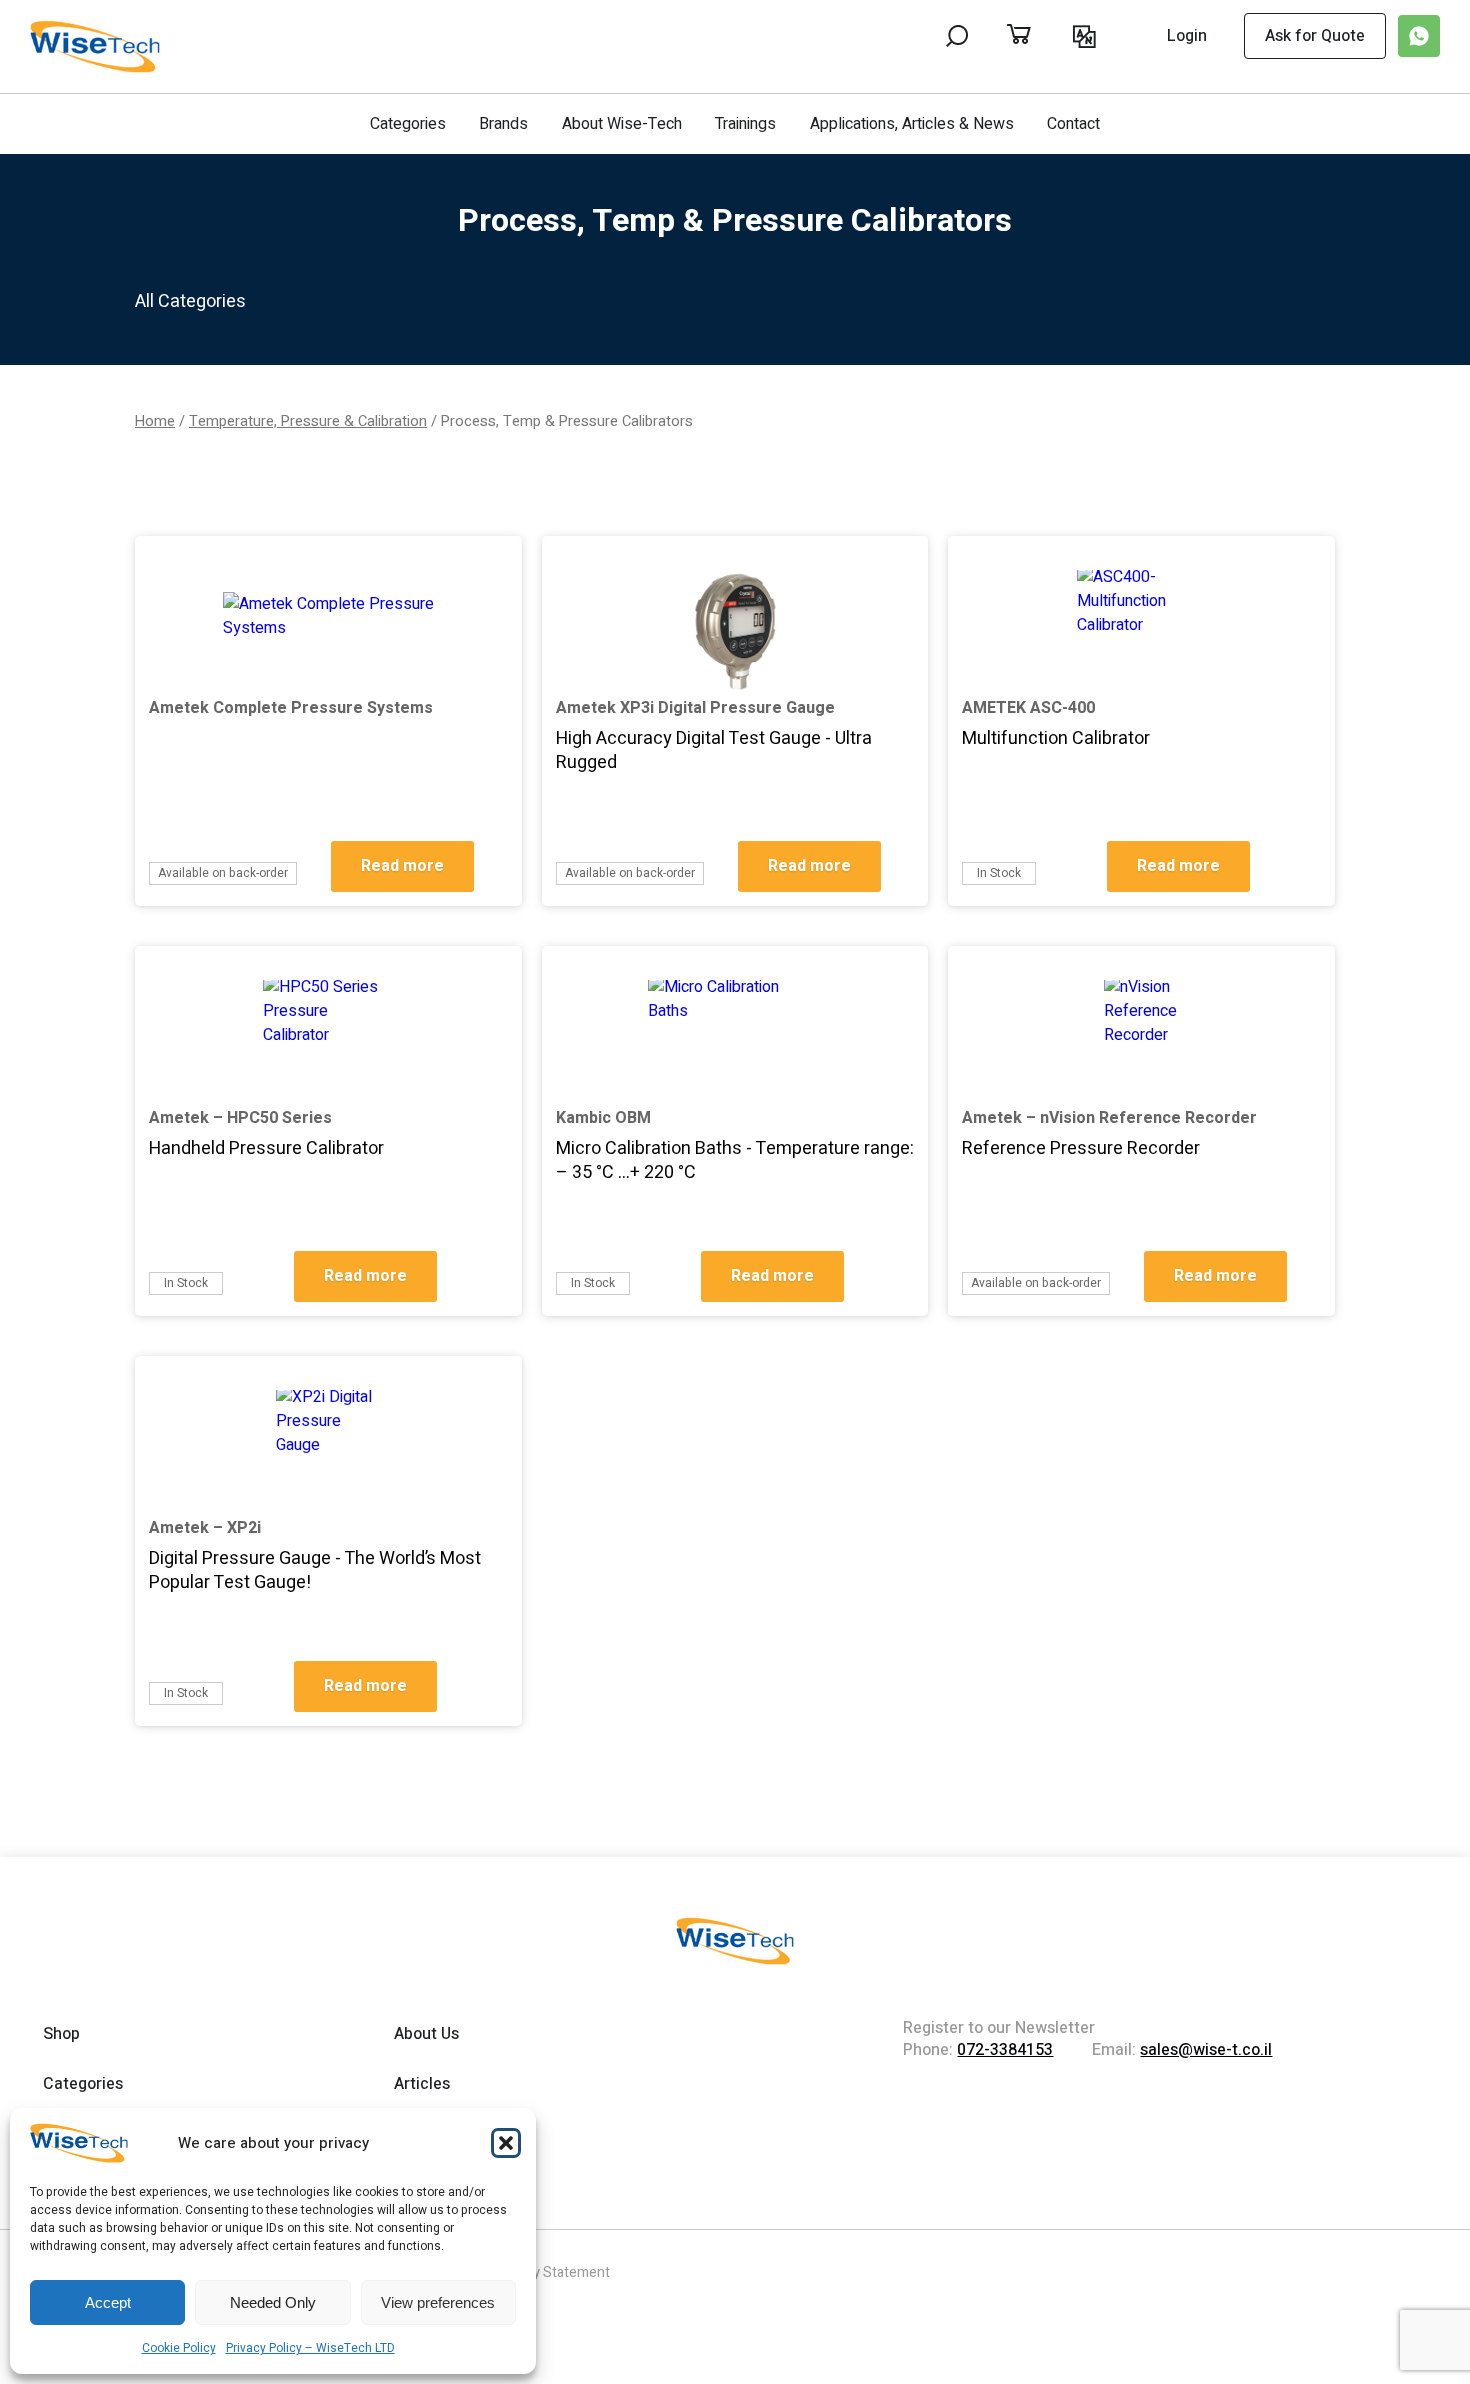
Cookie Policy (179, 2348)
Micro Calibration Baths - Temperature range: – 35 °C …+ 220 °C (735, 1160)
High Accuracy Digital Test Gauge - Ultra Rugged (714, 750)
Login (1187, 36)
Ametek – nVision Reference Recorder (1109, 1118)
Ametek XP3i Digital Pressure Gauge (695, 708)
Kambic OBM (603, 1118)
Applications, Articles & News (912, 124)
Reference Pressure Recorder (1081, 1148)
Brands (503, 124)
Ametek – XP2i (205, 1528)
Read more (402, 866)
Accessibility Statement (536, 2272)
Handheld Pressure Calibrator (266, 1148)
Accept (108, 2302)
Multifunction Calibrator (1056, 738)
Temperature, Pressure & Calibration (308, 421)
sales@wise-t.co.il (1206, 2050)
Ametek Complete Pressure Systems (291, 708)
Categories (408, 124)
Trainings (745, 124)
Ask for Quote (1315, 36)
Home (155, 421)
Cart (1040, 36)
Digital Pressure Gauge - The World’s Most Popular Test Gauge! (315, 1570)
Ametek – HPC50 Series (240, 1118)
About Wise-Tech (622, 124)
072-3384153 (1005, 2050)
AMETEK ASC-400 (1028, 708)
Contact (1073, 124)
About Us (426, 2034)
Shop (61, 2034)
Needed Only (273, 2302)
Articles (422, 2084)
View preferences (438, 2302)
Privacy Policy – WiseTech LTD (310, 2348)
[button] (506, 2143)
